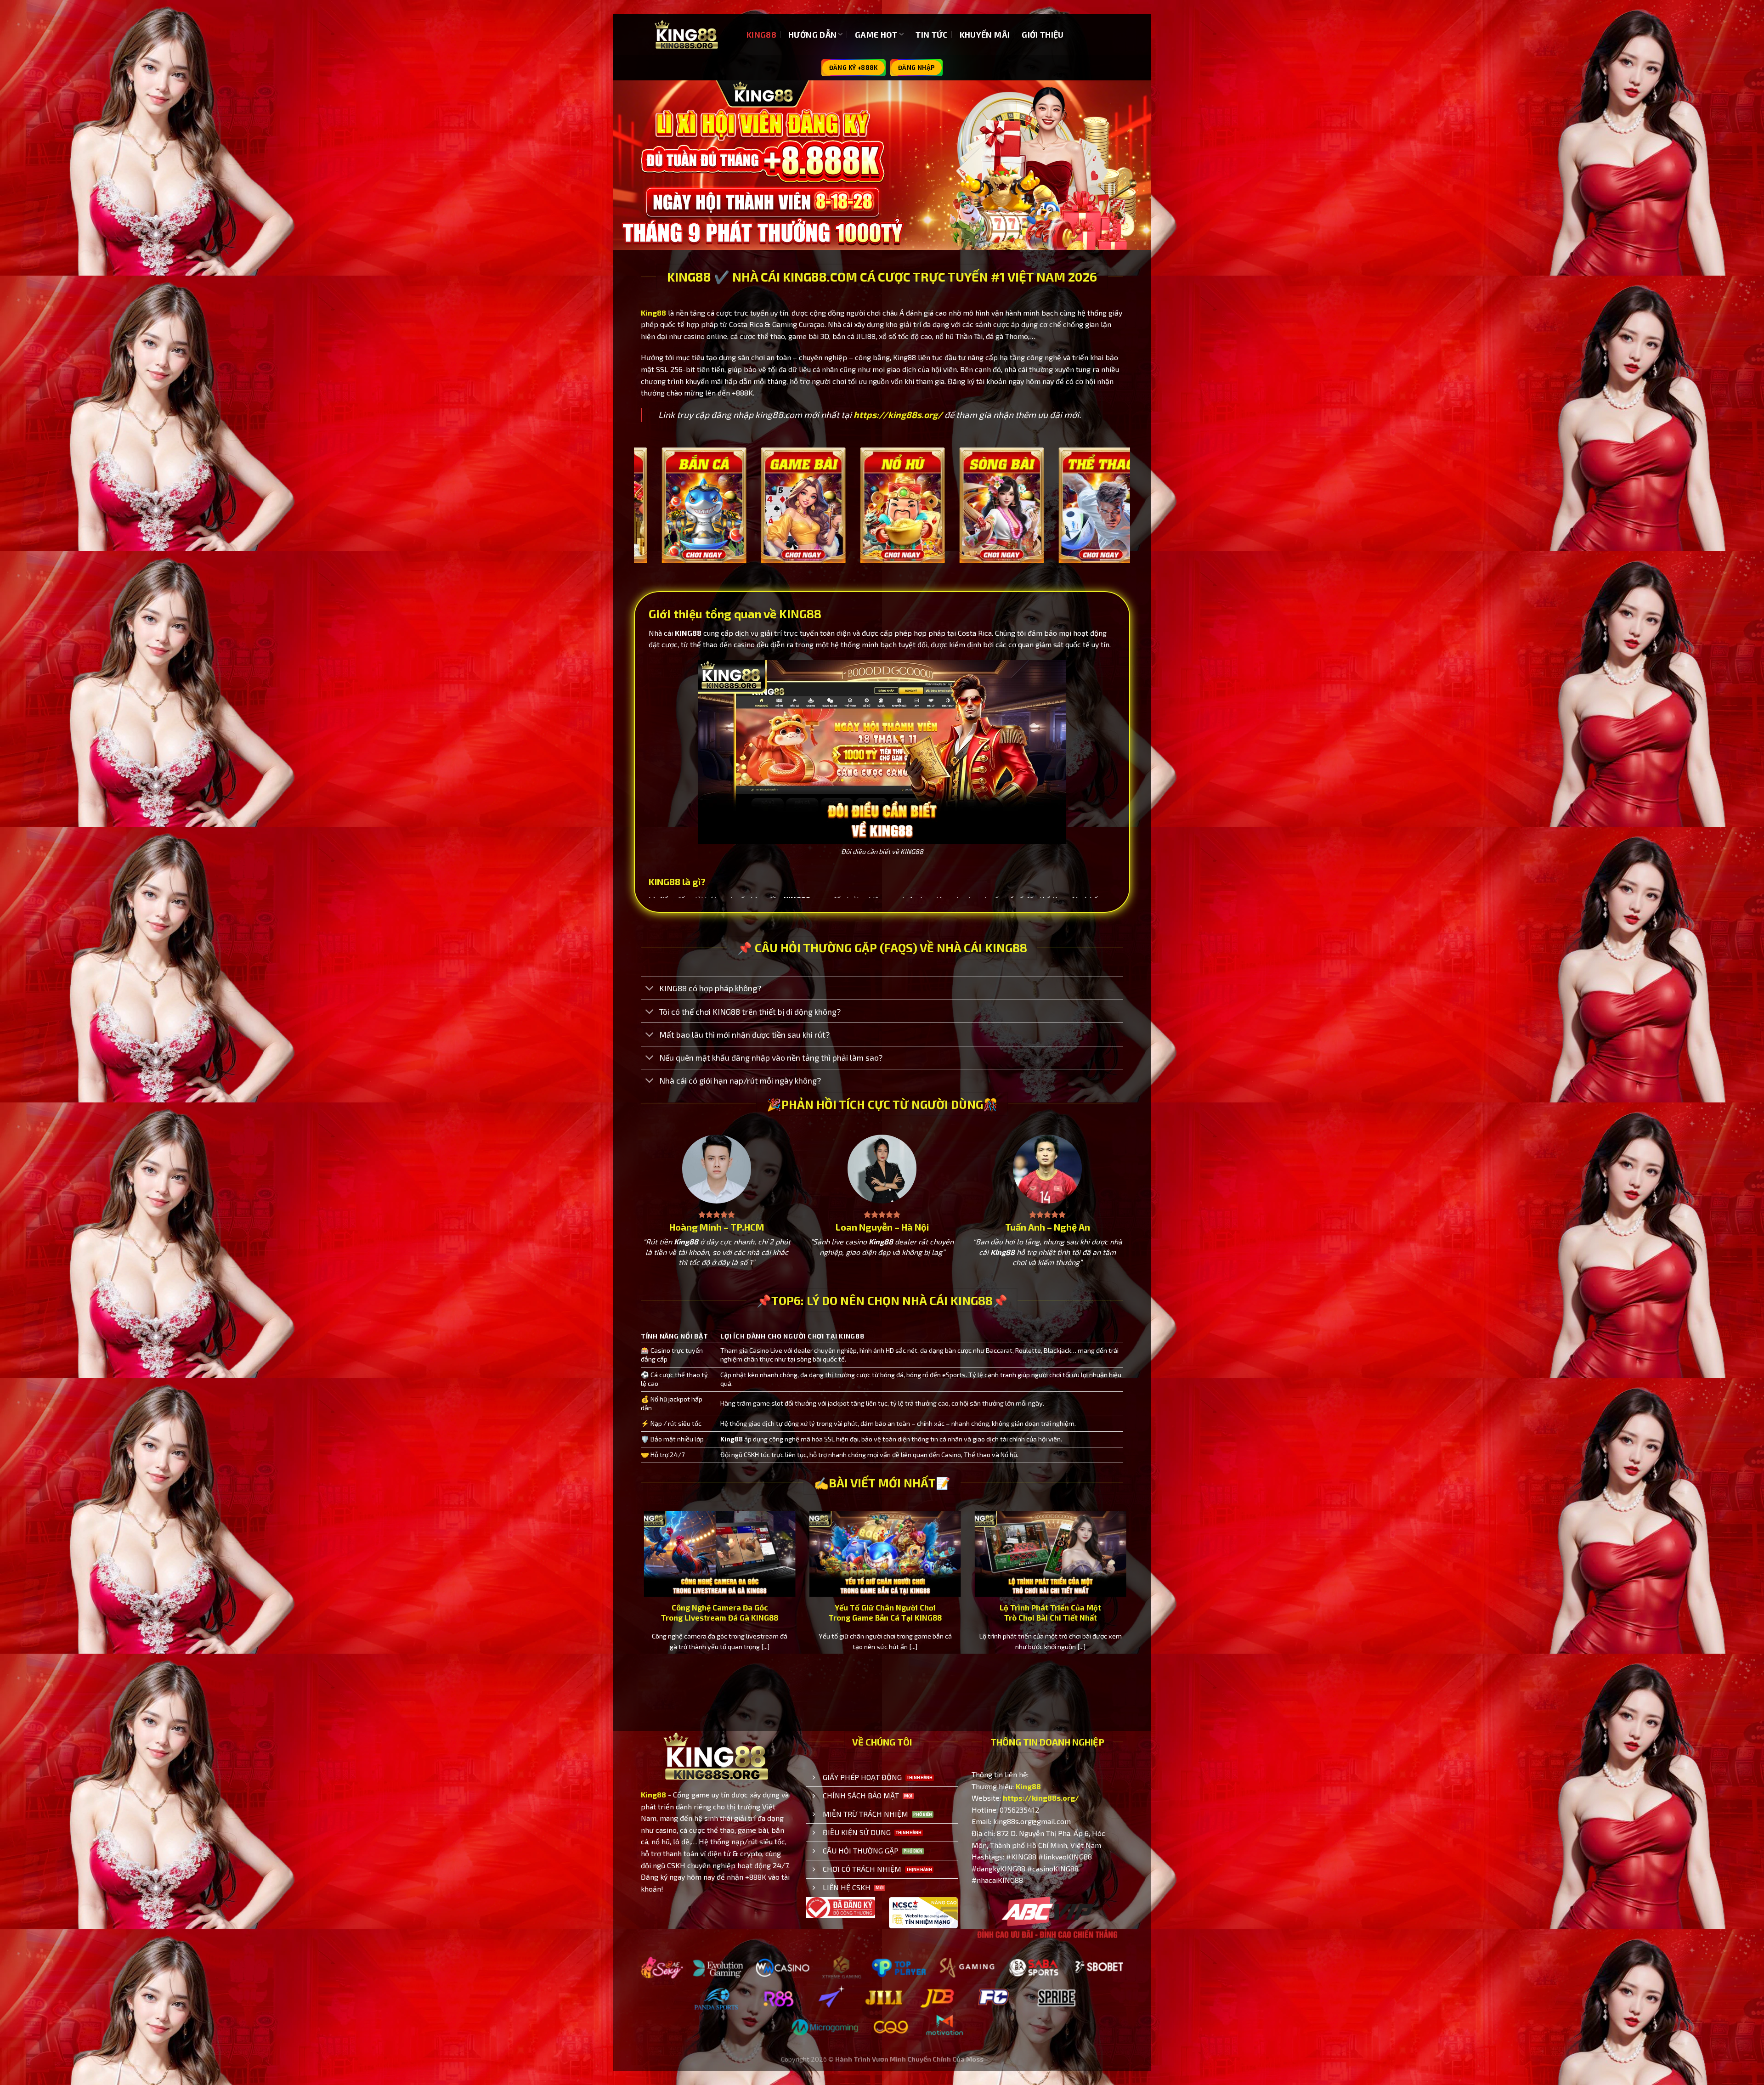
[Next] (1125, 518)
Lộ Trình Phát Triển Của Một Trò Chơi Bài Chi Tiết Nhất (1074, 1612)
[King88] (687, 35)
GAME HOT (876, 34)
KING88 (761, 34)
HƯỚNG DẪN (812, 34)
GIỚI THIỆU (1043, 34)
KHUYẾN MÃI (985, 34)
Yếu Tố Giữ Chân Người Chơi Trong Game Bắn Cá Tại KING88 (908, 1612)
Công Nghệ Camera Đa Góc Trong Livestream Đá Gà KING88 (743, 1612)
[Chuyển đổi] (650, 989)
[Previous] (639, 518)
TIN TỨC (931, 34)
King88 (653, 313)
